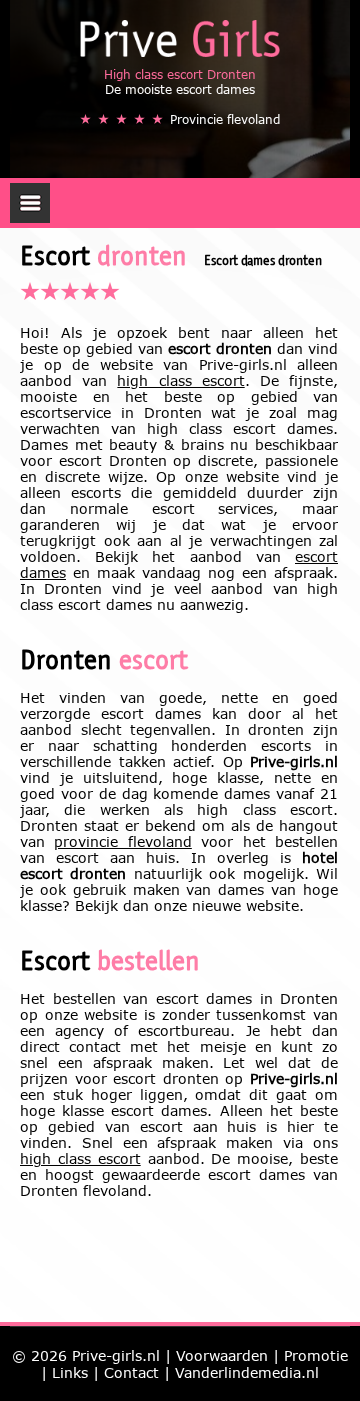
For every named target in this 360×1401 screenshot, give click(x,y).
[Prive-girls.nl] (180, 38)
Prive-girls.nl (116, 1355)
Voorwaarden (222, 1355)
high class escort (180, 380)
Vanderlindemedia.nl (247, 1372)
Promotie (316, 1355)
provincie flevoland (122, 841)
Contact (131, 1372)
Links (70, 1372)
